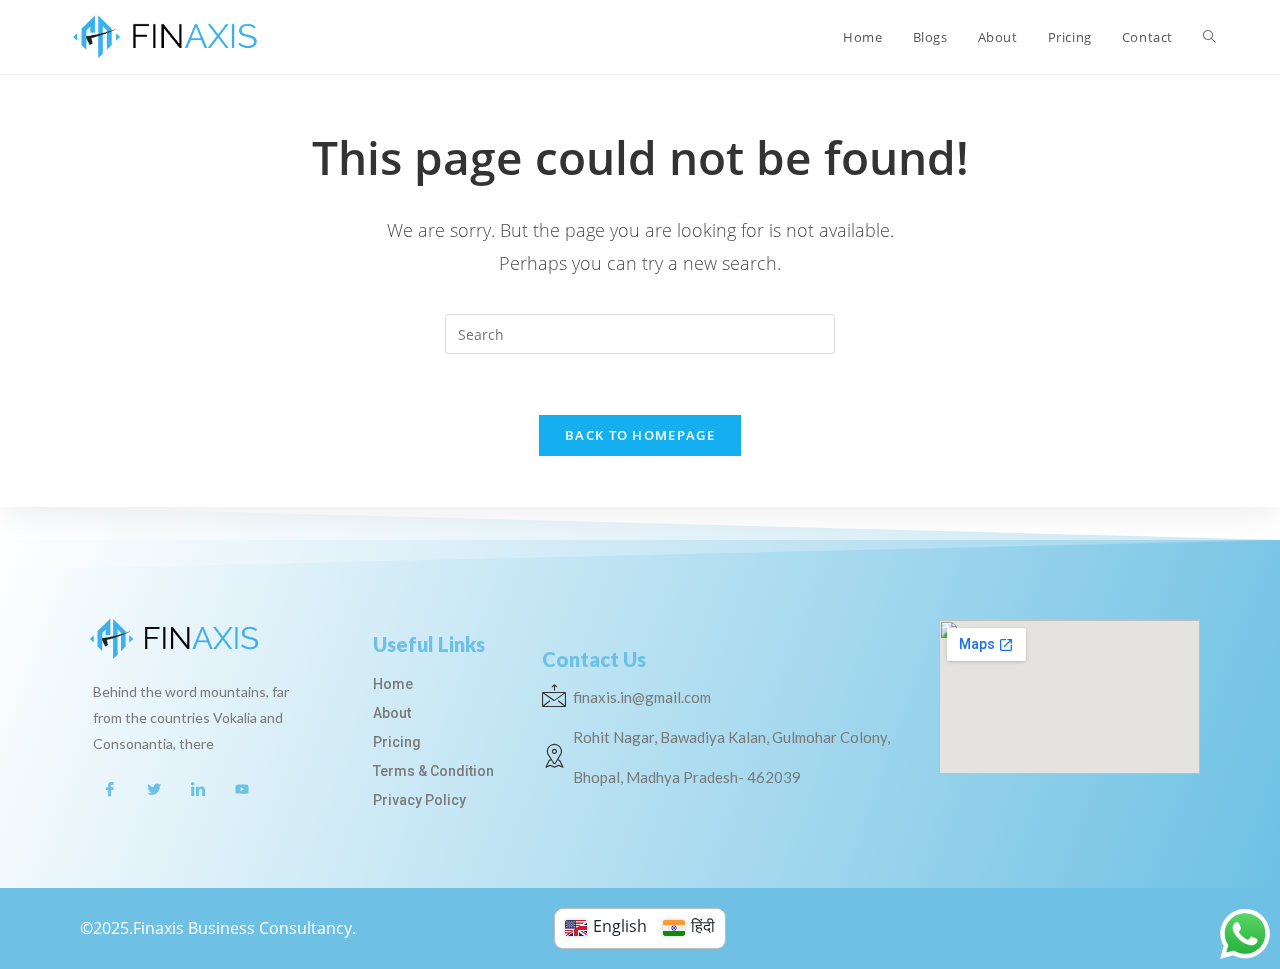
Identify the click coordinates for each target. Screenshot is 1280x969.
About (392, 713)
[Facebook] (110, 788)
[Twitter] (154, 788)
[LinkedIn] (198, 788)
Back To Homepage (640, 435)
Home (393, 684)
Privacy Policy (419, 800)
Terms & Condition (433, 771)
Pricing (397, 742)
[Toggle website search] (1209, 37)
